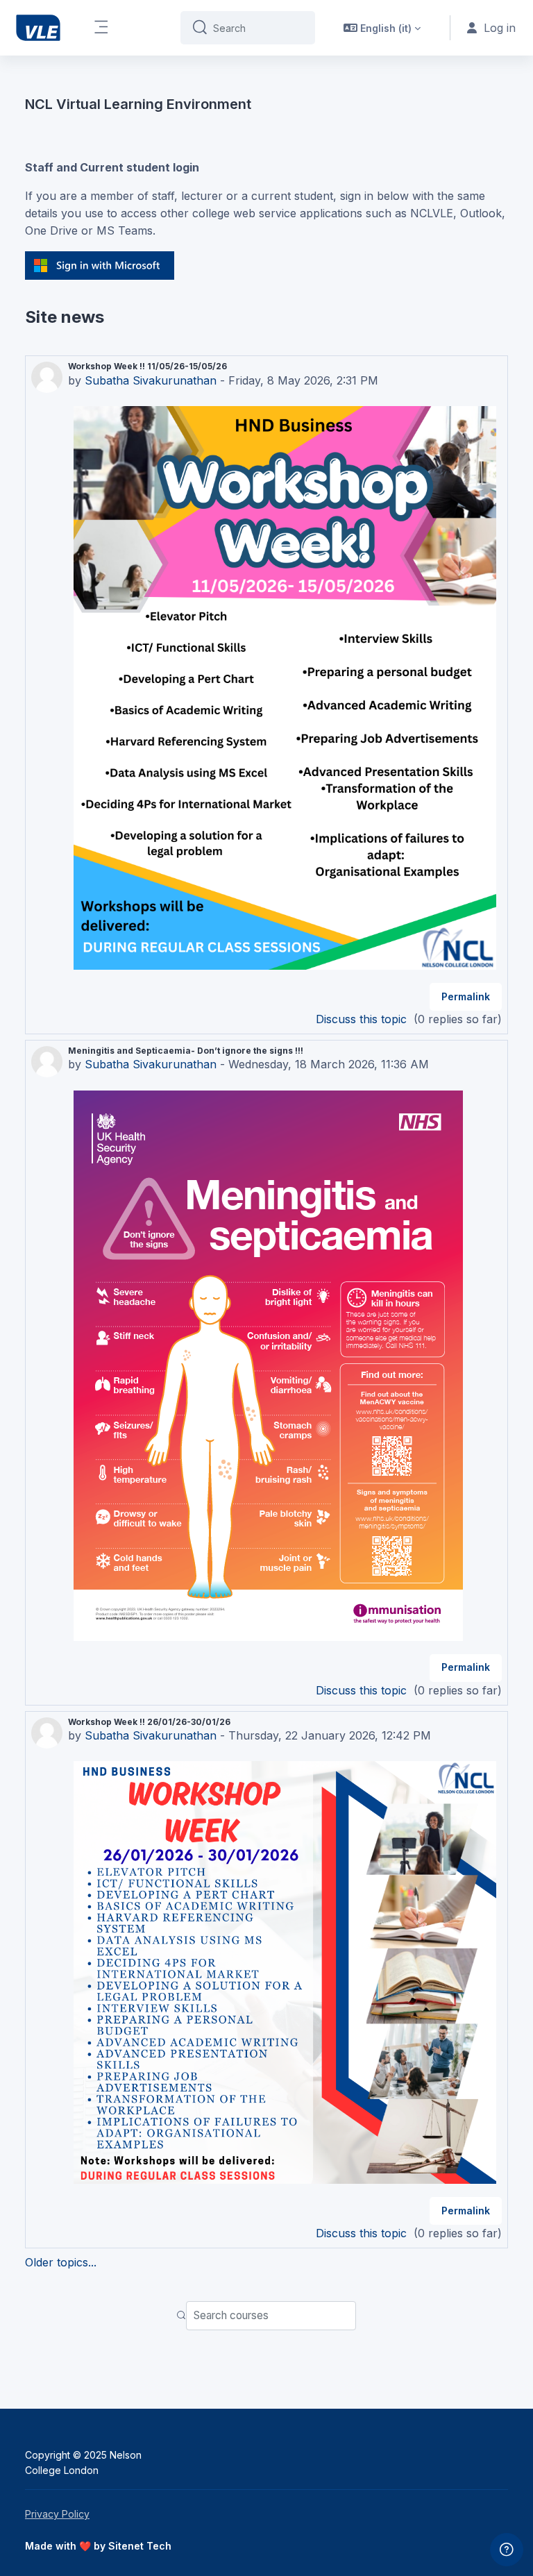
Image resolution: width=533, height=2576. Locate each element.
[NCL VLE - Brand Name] (38, 28)
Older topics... (61, 2262)
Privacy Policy (57, 2514)
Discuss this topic (363, 1019)
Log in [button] (500, 28)
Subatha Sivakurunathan (151, 380)
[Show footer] (507, 2550)
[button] (382, 28)
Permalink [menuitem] (466, 996)
